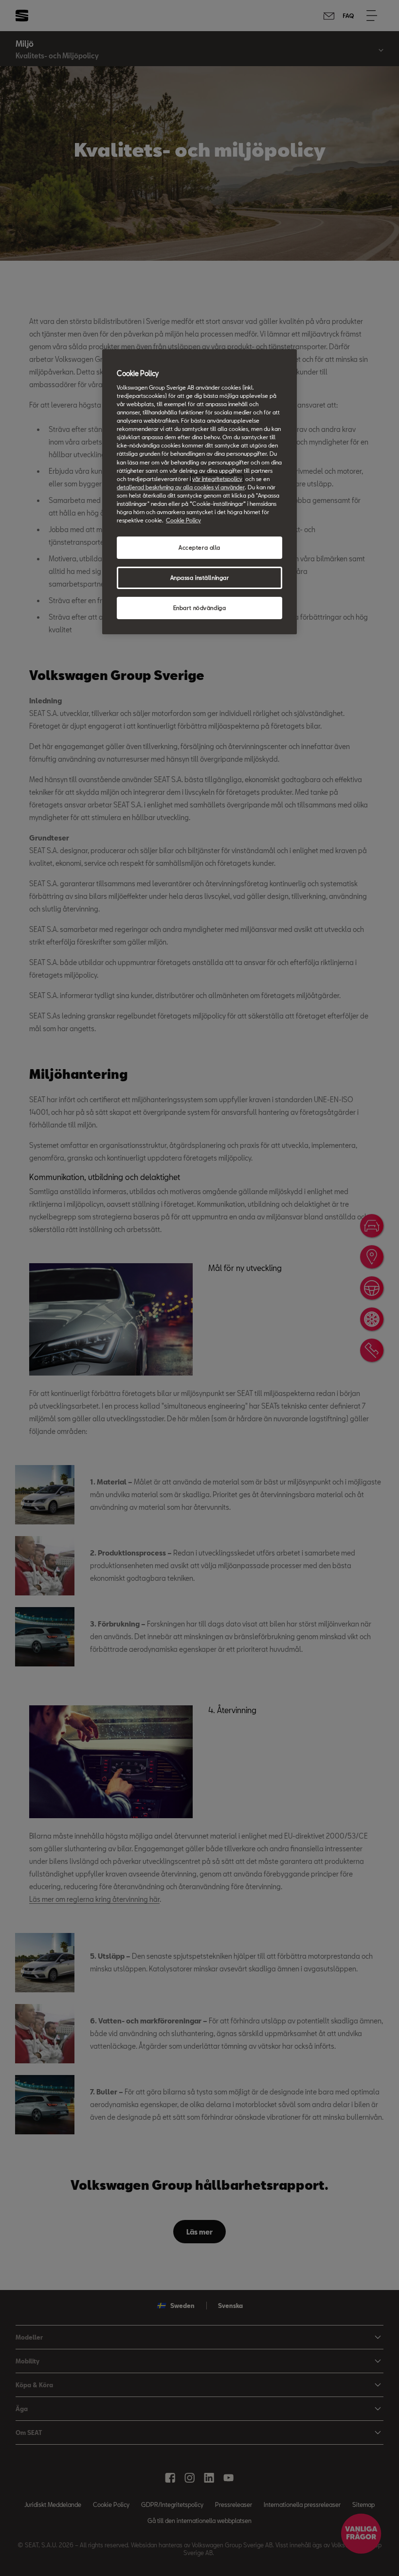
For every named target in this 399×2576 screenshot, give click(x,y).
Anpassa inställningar (200, 578)
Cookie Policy (183, 520)
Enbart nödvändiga (200, 608)
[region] (199, 492)
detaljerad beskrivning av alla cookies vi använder (181, 487)
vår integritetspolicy (217, 479)
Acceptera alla (199, 547)
